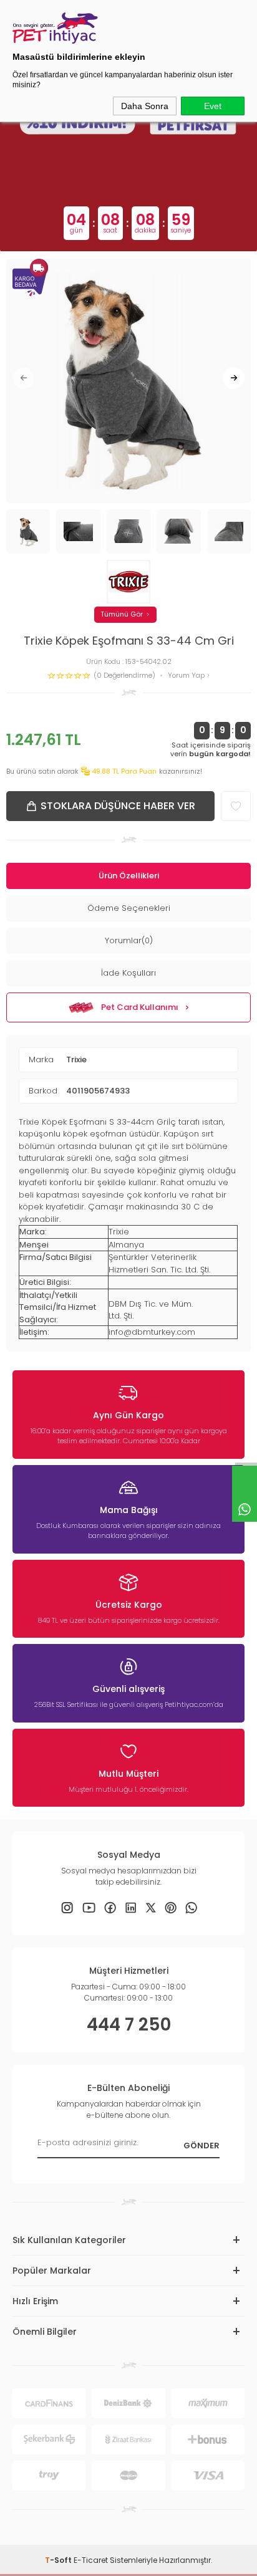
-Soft (59, 2560)
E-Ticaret (91, 2560)
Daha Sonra (145, 106)
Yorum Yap (187, 675)
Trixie (76, 1060)
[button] (23, 378)
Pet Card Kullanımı (140, 1007)
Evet (213, 106)
